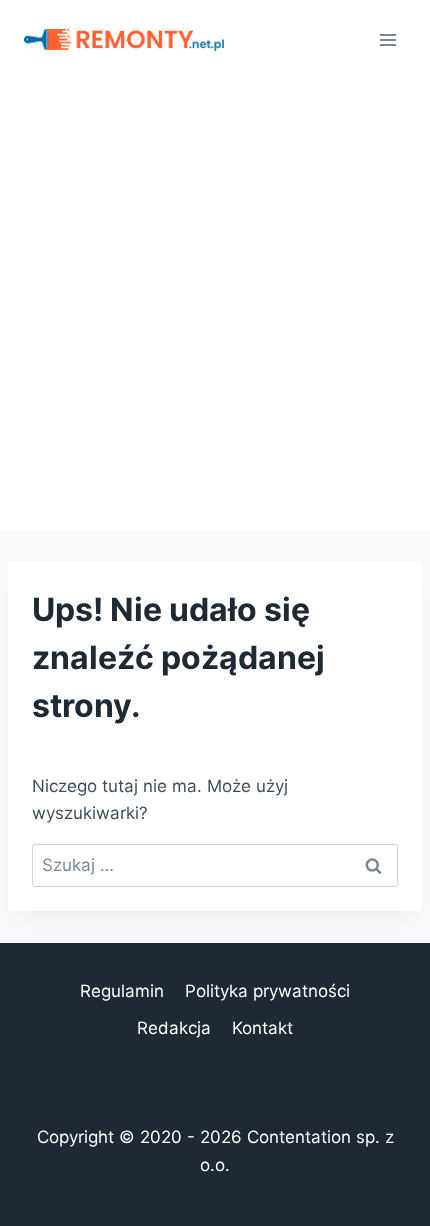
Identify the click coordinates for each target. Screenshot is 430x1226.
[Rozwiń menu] (387, 39)
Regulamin (122, 991)
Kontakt (262, 1028)
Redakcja (174, 1028)
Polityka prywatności (267, 991)
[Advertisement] (215, 305)
